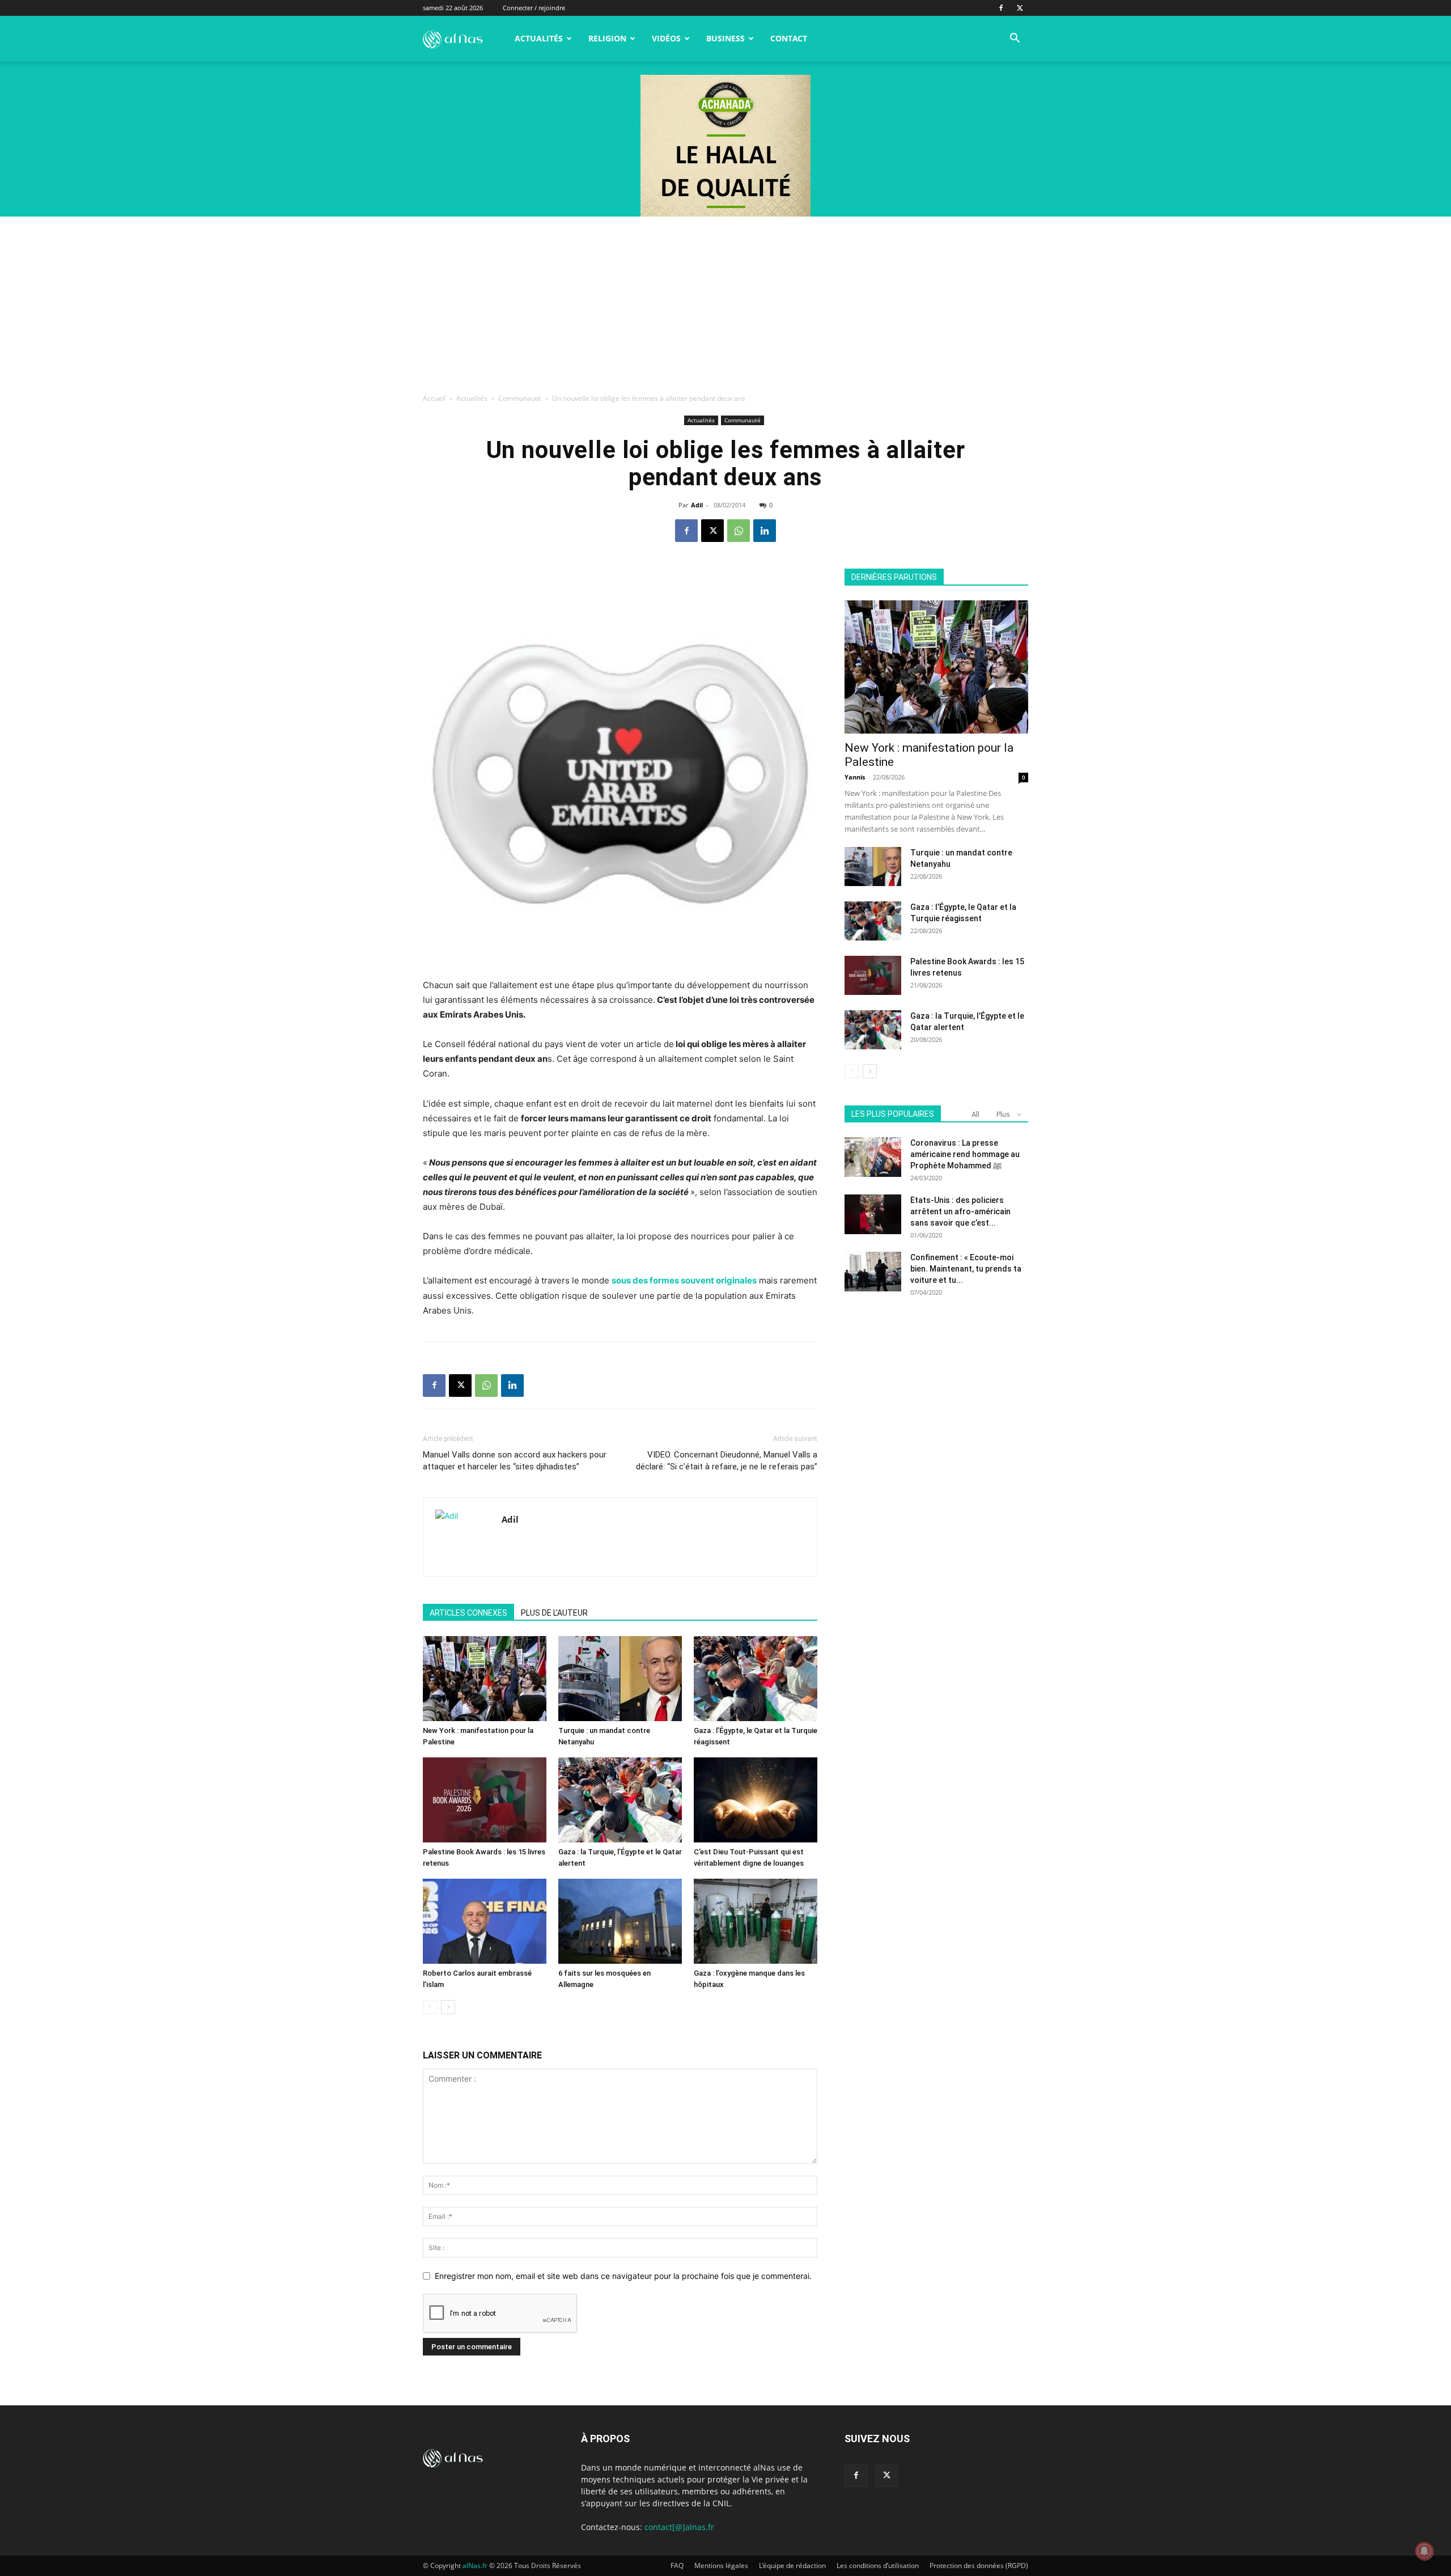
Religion (607, 38)
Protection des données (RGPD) (979, 2566)
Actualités (539, 38)
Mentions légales (721, 2566)
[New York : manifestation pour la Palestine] (485, 1679)
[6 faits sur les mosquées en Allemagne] (620, 1921)
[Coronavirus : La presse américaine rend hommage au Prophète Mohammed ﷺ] (873, 1157)
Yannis (855, 777)
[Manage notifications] (1424, 2551)
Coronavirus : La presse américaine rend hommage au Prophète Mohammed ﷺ (965, 1154)
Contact (789, 38)
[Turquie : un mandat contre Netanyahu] (620, 1679)
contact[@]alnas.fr (679, 2527)
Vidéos (666, 38)
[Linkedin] (765, 531)
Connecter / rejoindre (534, 8)
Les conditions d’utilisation (878, 2566)
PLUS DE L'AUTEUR (554, 1613)
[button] (1015, 39)
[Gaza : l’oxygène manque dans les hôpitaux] (756, 1921)
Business (725, 38)
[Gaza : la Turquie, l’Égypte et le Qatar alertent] (620, 1800)
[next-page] (448, 2007)
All (975, 1114)
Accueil (434, 398)
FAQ (677, 2566)
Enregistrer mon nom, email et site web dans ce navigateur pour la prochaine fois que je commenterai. (623, 2276)
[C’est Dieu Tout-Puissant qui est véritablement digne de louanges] (756, 1800)
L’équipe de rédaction (792, 2566)
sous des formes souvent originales (684, 1280)
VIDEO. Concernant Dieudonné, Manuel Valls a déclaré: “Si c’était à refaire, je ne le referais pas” (727, 1461)
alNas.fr (475, 2566)
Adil (697, 505)
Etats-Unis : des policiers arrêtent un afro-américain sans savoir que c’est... (960, 1211)
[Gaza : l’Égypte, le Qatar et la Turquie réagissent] (756, 1679)
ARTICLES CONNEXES (468, 1613)
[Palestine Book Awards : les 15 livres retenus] (485, 1800)
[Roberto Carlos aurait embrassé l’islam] (485, 1921)
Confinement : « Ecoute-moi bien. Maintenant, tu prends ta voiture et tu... (966, 1269)
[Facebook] (1001, 8)
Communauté (520, 398)
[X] (1020, 8)
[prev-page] (430, 2007)
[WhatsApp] (739, 531)
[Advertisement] (725, 302)
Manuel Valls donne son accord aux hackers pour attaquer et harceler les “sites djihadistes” (515, 1461)
